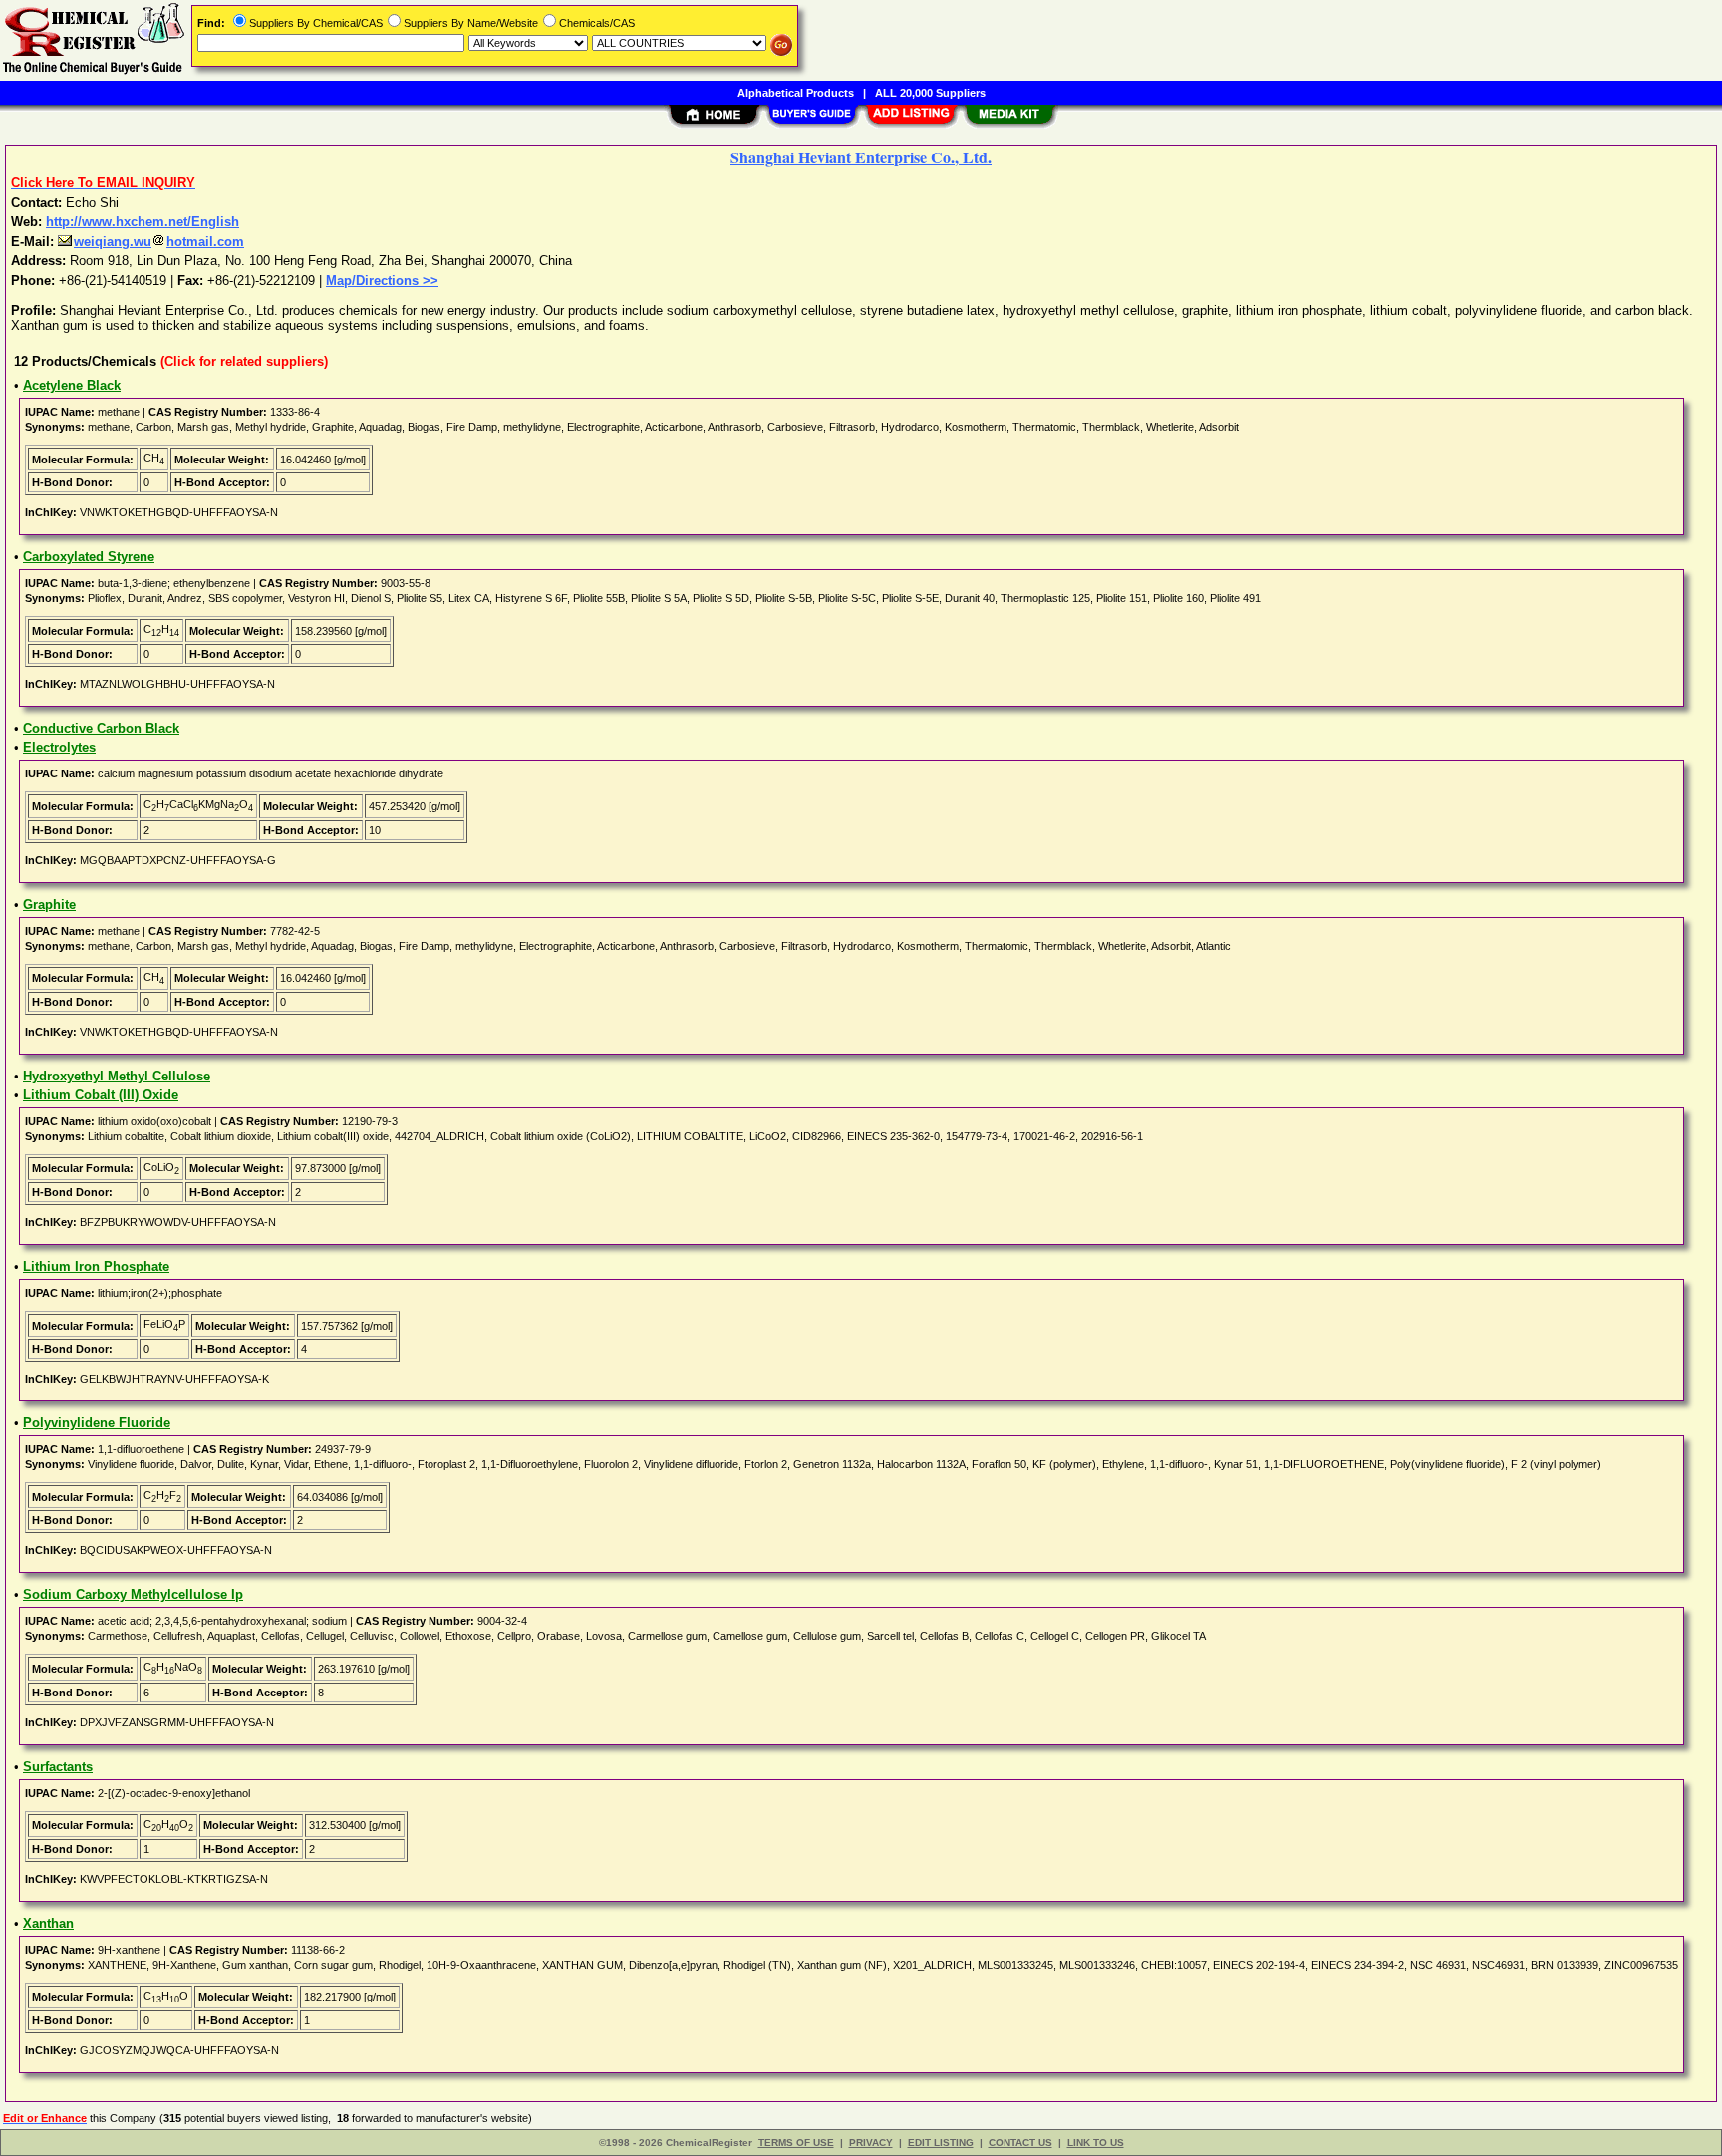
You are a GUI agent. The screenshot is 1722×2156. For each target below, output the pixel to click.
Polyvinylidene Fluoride (97, 1423)
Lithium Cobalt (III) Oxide (101, 1095)
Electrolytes (59, 747)
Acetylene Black (72, 385)
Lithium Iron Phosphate (96, 1266)
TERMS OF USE (796, 2143)
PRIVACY (871, 2143)
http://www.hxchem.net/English (143, 222)
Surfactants (58, 1767)
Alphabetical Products (796, 93)
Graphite (49, 905)
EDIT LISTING (941, 2143)
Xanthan (48, 1923)
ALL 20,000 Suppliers (930, 93)
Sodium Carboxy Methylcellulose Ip (133, 1594)
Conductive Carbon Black (101, 728)
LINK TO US (1096, 2143)
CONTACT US (1020, 2143)
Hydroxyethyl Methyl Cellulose (117, 1076)
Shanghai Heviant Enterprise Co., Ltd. (861, 157)
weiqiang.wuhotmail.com (159, 242)
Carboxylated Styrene (89, 557)
